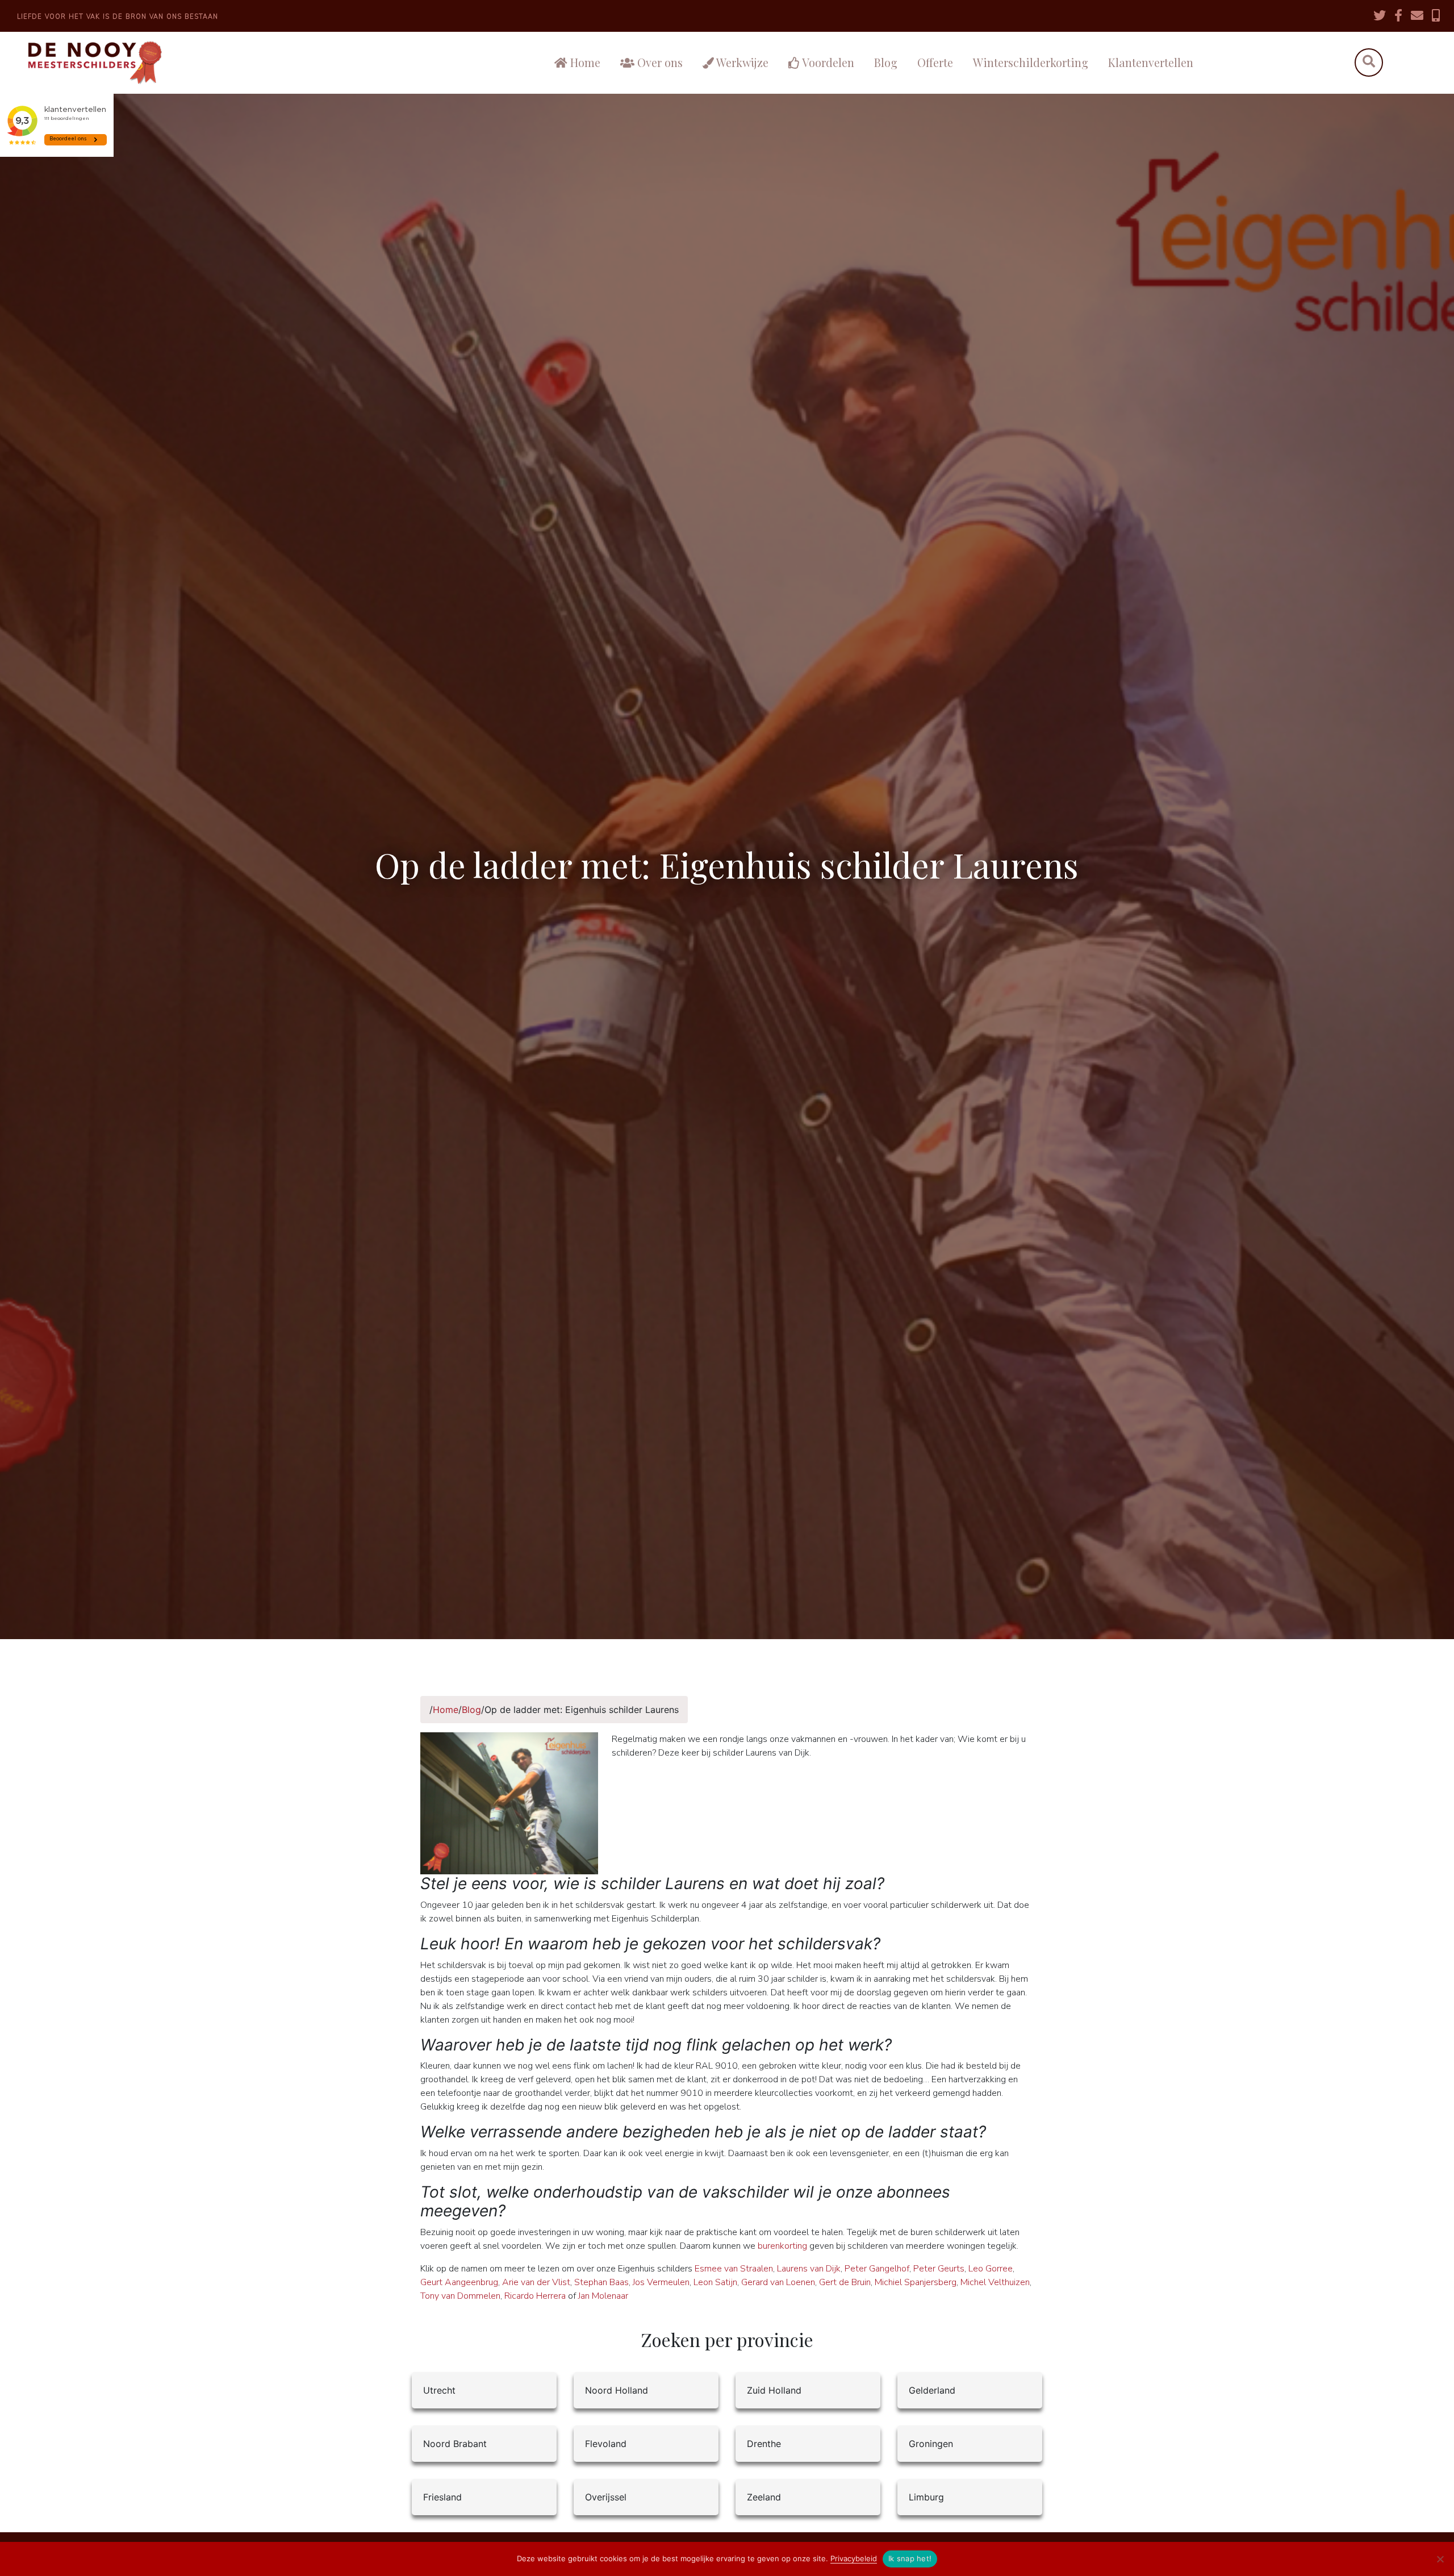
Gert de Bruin (845, 2282)
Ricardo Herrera (535, 2296)
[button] (1369, 63)
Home (584, 62)
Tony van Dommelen (460, 2296)
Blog (886, 62)
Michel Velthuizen (995, 2282)
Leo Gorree (991, 2269)
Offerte (935, 62)
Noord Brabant (455, 2444)
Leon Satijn (715, 2282)
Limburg (926, 2497)
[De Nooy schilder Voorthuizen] (174, 63)
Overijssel (606, 2497)
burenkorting (782, 2246)
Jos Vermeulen (661, 2282)
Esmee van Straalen (734, 2269)
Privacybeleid (854, 2558)
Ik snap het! (910, 2558)
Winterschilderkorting (1031, 62)
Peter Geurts (939, 2269)
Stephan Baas (601, 2282)
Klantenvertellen (1151, 62)
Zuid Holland (774, 2390)
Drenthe (764, 2444)
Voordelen (827, 62)
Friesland (442, 2497)
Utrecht (439, 2390)
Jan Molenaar (603, 2296)
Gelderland (932, 2390)
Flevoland (606, 2444)
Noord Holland (617, 2390)
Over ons (659, 62)
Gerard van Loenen (778, 2282)
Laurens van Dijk (809, 2269)
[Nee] (1440, 2559)
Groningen (931, 2444)
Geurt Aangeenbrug (459, 2282)
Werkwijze (741, 62)
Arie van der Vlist (536, 2282)
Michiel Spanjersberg (916, 2282)
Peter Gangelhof (877, 2269)
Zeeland (764, 2497)
